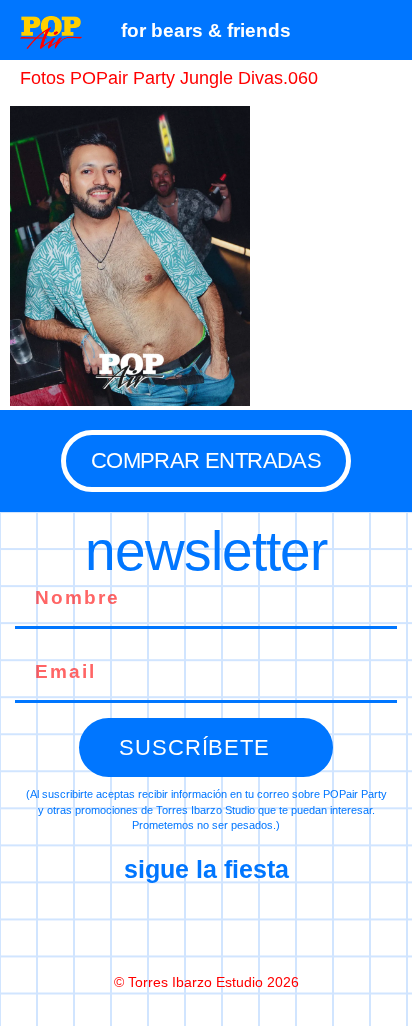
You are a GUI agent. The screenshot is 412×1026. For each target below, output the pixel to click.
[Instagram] (206, 927)
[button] (386, 30)
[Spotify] (290, 927)
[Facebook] (122, 927)
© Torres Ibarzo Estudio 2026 (206, 982)
